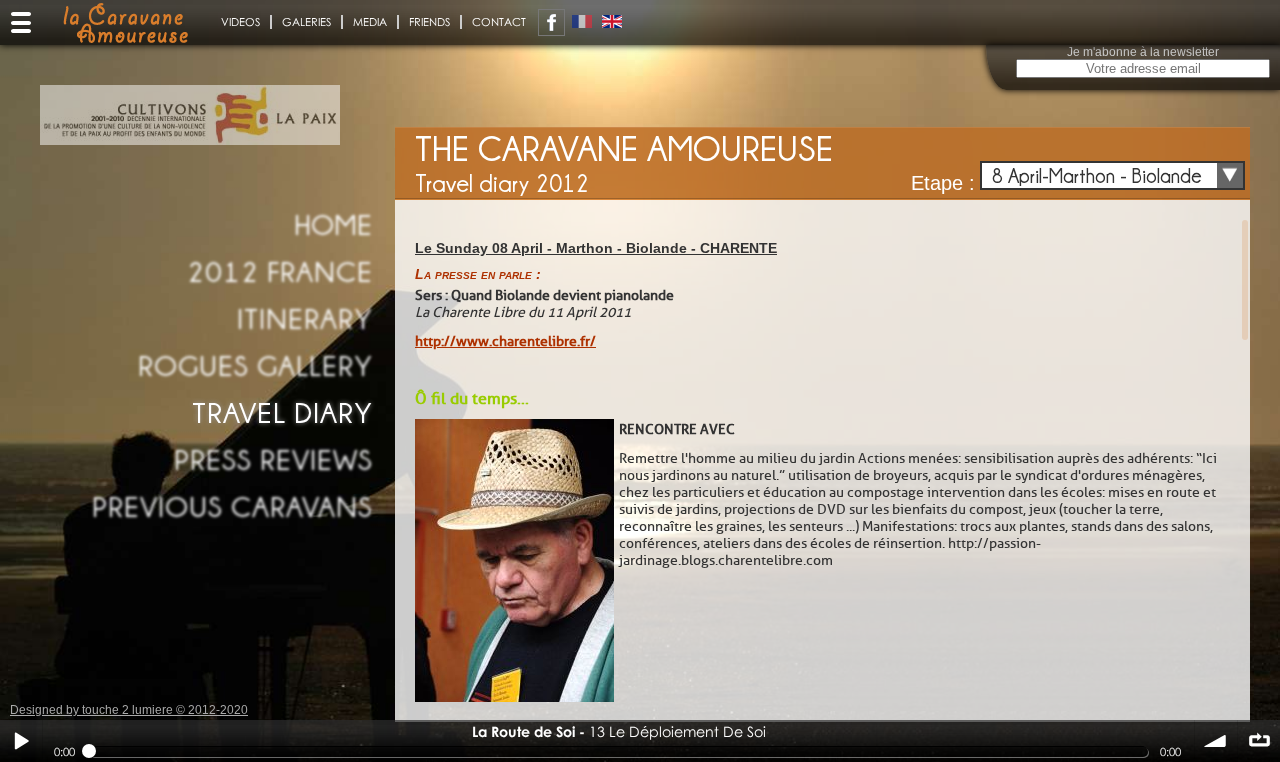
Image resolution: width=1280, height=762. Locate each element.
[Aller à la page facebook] (551, 22)
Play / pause (21, 741)
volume (1216, 741)
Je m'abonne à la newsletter (1143, 52)
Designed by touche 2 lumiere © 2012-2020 (129, 710)
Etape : (943, 183)
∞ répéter (1259, 741)
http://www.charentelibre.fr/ (505, 341)
